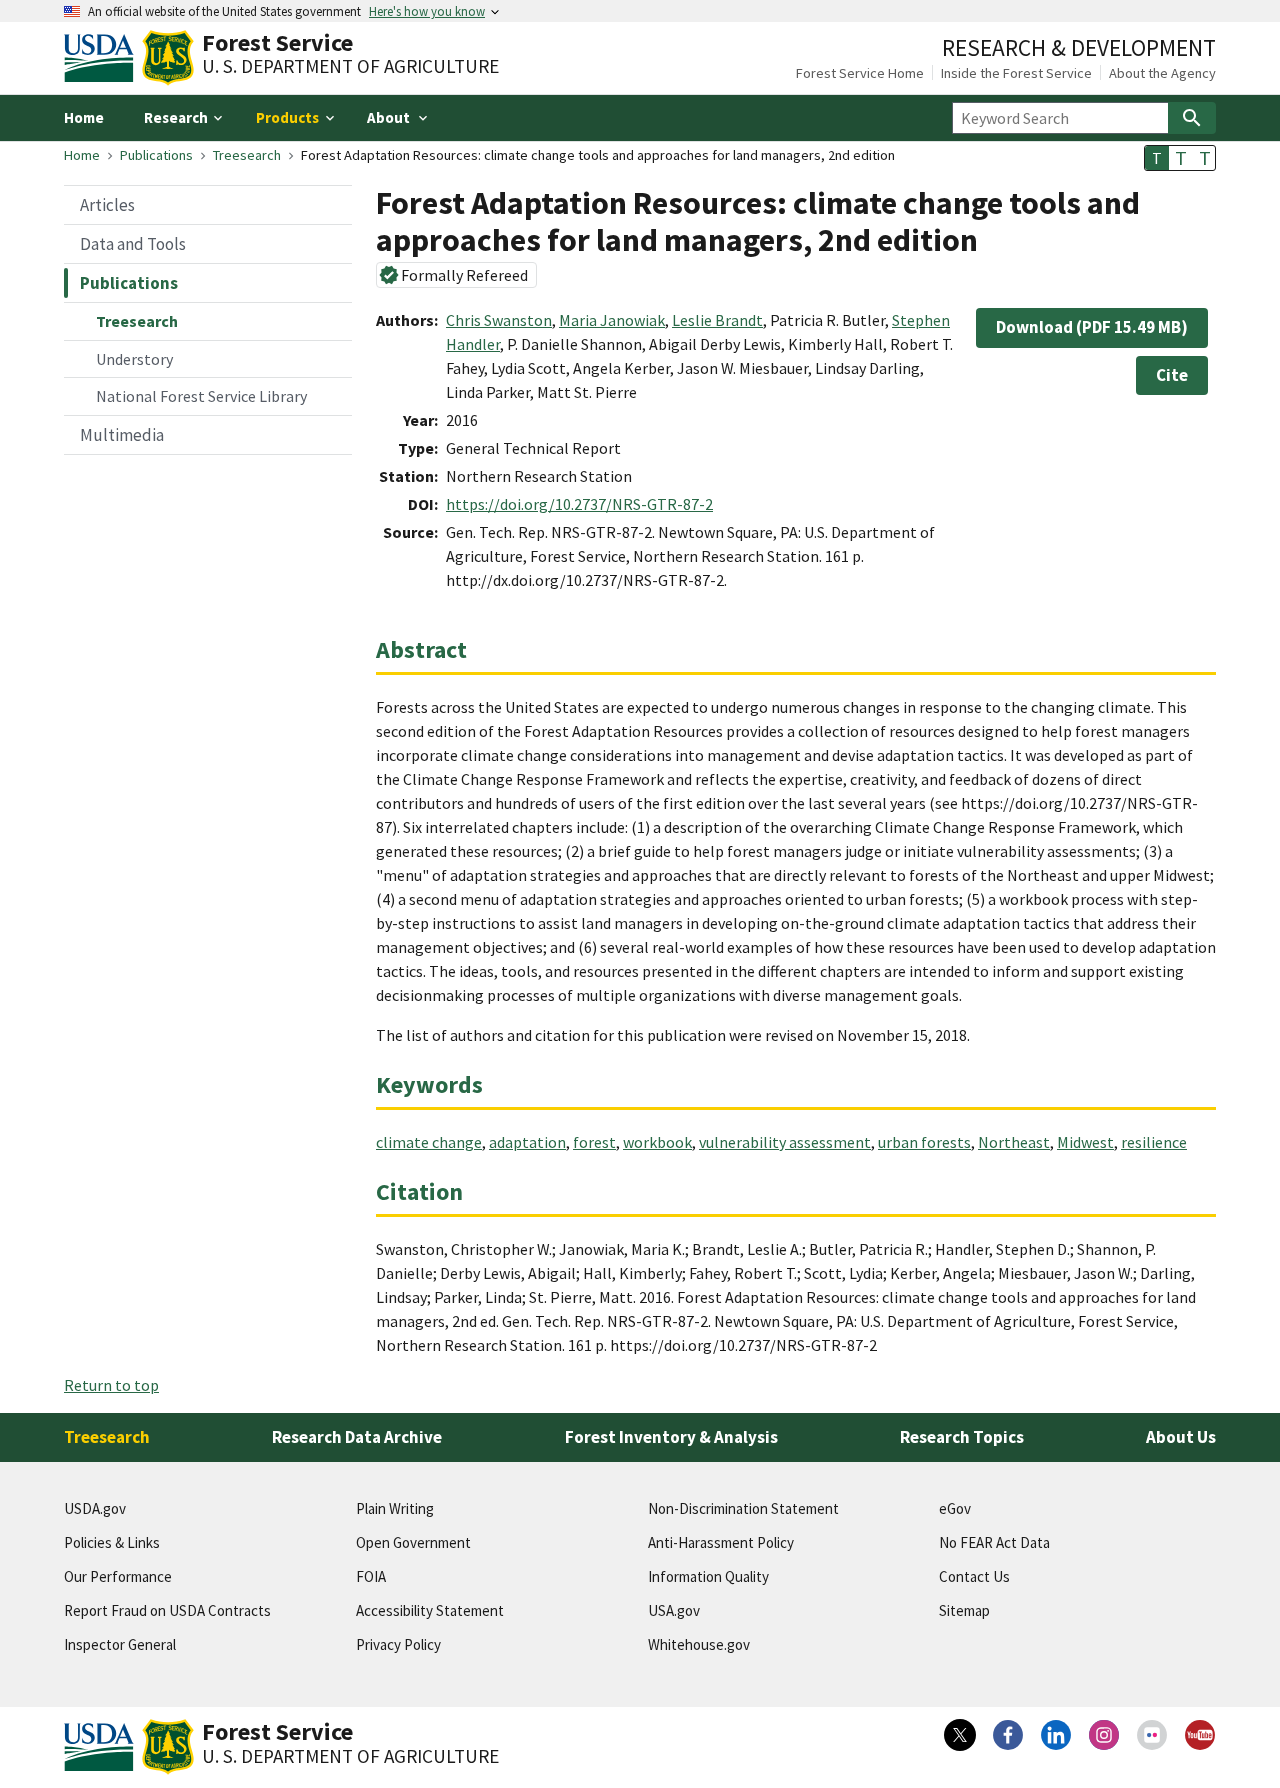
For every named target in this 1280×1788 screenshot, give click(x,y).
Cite (1172, 375)
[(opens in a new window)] (960, 1735)
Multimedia (122, 435)
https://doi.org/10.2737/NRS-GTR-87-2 (579, 504)
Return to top (111, 1385)
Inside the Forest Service (1016, 73)
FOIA (371, 1576)
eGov (955, 1508)
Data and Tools (133, 244)
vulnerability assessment (785, 1142)
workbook (657, 1142)
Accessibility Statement (430, 1610)
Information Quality (708, 1576)
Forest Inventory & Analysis (671, 1437)
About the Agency (1162, 73)
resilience (1154, 1142)
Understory (134, 359)
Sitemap (964, 1610)
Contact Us (974, 1576)
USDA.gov (95, 1508)
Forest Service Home (860, 73)
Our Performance (118, 1576)
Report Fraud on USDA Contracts (167, 1610)
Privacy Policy (398, 1644)
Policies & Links (112, 1542)
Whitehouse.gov (699, 1644)
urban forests (924, 1142)
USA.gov (674, 1610)
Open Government (413, 1542)
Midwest (1085, 1142)
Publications (156, 155)
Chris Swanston (499, 320)
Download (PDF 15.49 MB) (1092, 327)
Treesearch (247, 155)
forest (594, 1142)
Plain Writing (395, 1508)
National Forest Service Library (201, 396)
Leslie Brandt (717, 320)
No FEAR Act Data (994, 1542)
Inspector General (120, 1644)
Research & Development (1079, 47)
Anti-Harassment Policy (721, 1542)
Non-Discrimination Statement (743, 1508)
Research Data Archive (357, 1437)
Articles (107, 205)
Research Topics (962, 1437)
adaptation (527, 1142)
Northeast (1014, 1142)
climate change (429, 1142)
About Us (1181, 1437)
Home (84, 117)
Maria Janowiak (612, 320)
